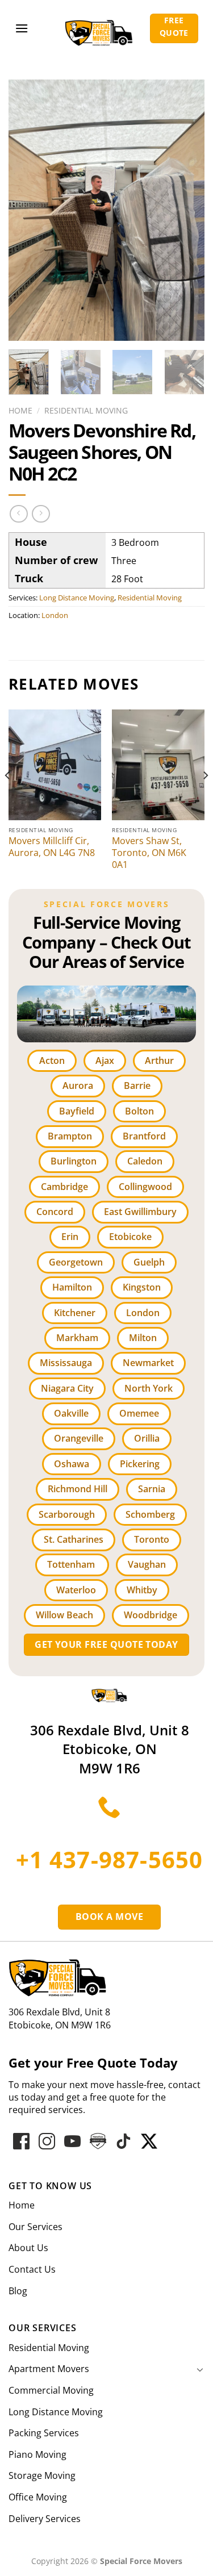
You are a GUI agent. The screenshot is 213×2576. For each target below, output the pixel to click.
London (55, 615)
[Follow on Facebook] (21, 2141)
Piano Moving (37, 2454)
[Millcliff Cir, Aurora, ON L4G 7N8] (55, 765)
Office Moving (38, 2497)
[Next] (186, 210)
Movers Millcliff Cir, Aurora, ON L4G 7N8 (52, 847)
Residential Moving (86, 410)
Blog (18, 2291)
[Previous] (27, 210)
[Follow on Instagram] (47, 2141)
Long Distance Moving (77, 598)
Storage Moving (42, 2475)
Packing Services (44, 2433)
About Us (28, 2248)
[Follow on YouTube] (72, 2141)
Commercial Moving (51, 2390)
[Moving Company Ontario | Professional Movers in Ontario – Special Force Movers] (99, 28)
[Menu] (22, 28)
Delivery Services (45, 2519)
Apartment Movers (49, 2369)
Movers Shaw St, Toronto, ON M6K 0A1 (149, 853)
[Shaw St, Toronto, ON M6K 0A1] (158, 765)
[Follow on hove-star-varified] (98, 2141)
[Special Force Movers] (109, 1694)
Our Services (35, 2227)
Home (20, 410)
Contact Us (32, 2269)
